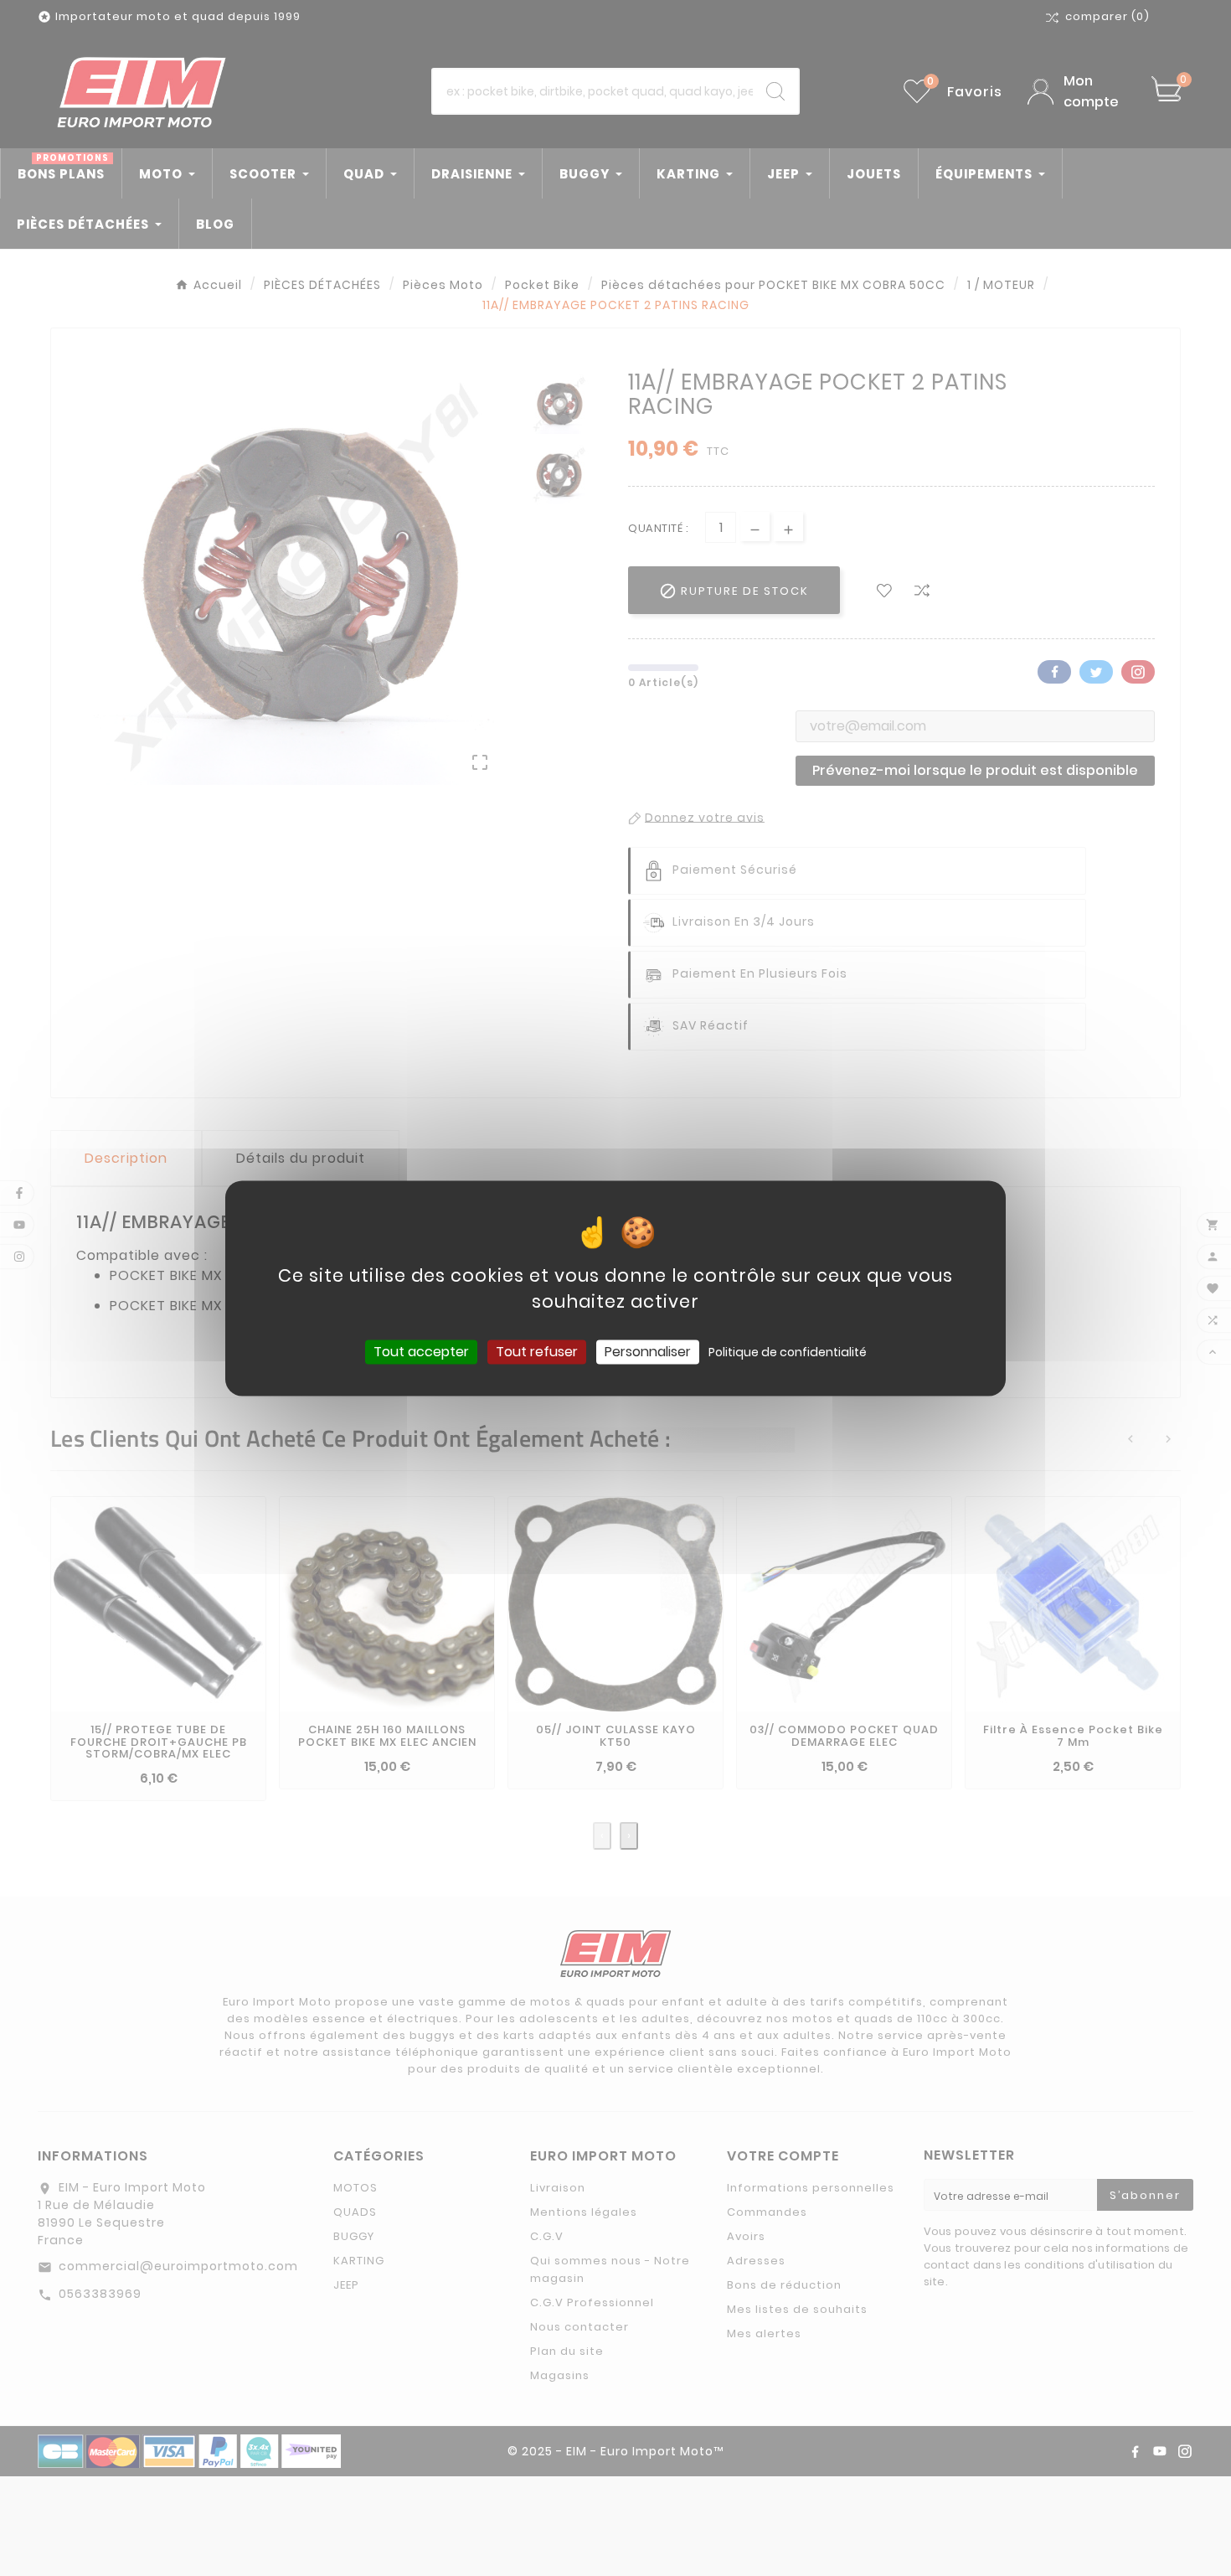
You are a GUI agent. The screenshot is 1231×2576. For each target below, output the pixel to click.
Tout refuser (537, 1352)
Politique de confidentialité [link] (788, 1352)
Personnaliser (648, 1352)
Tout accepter (421, 1352)
